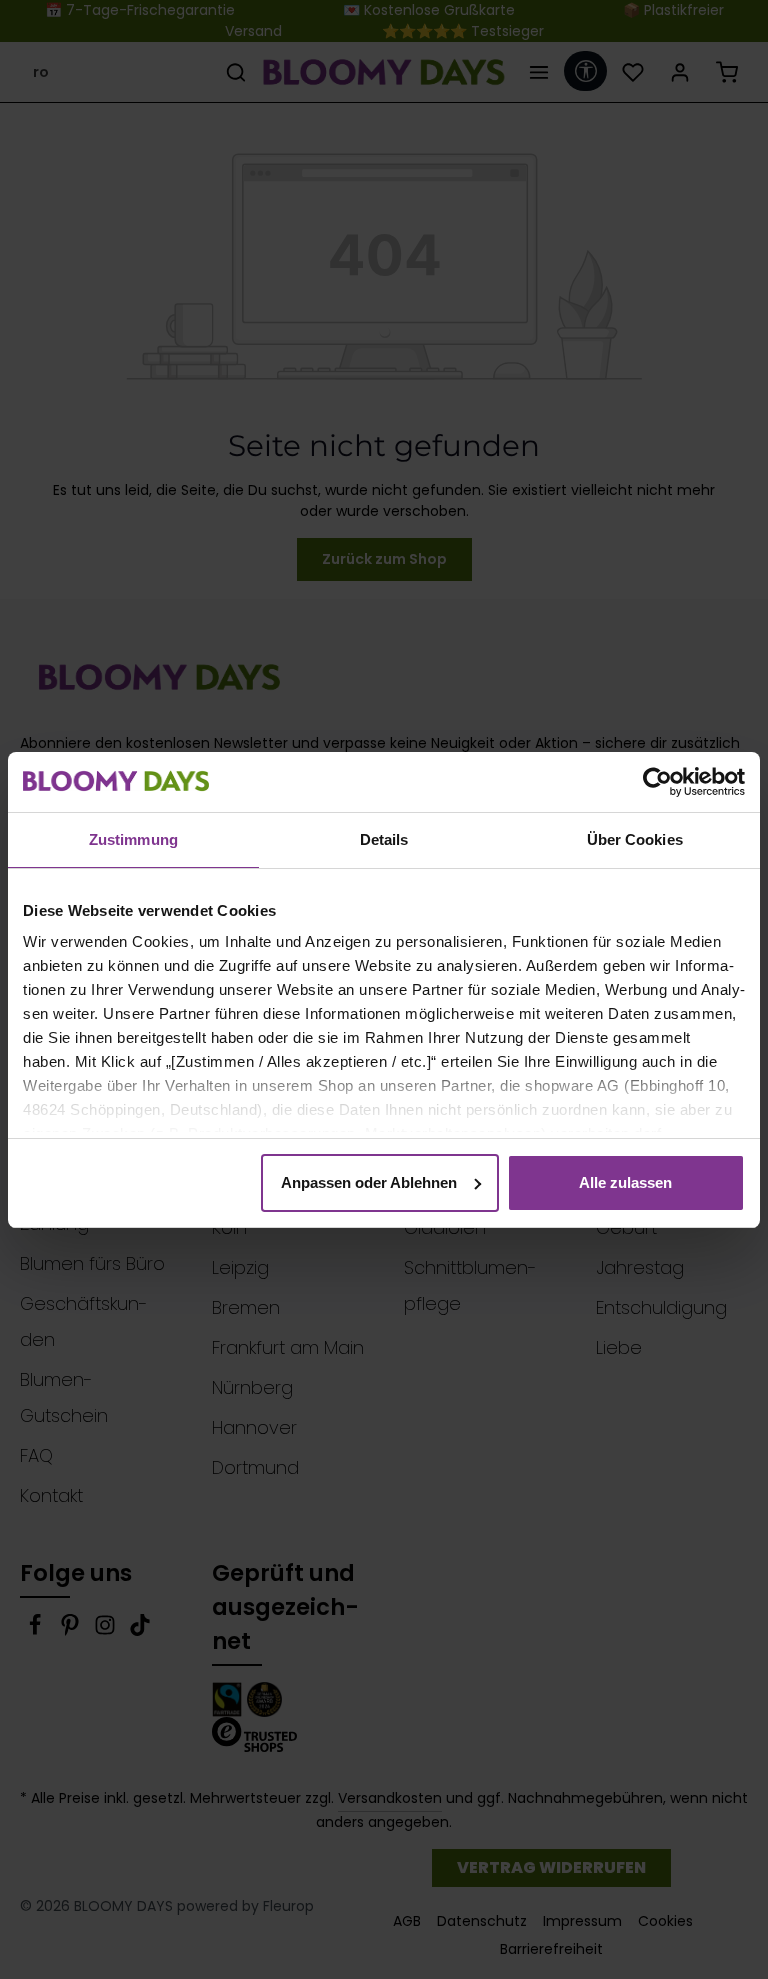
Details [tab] (384, 839)
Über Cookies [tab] (635, 839)
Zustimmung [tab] (133, 839)
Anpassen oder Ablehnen (369, 1182)
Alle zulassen (625, 1182)
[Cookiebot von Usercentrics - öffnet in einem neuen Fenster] (657, 782)
